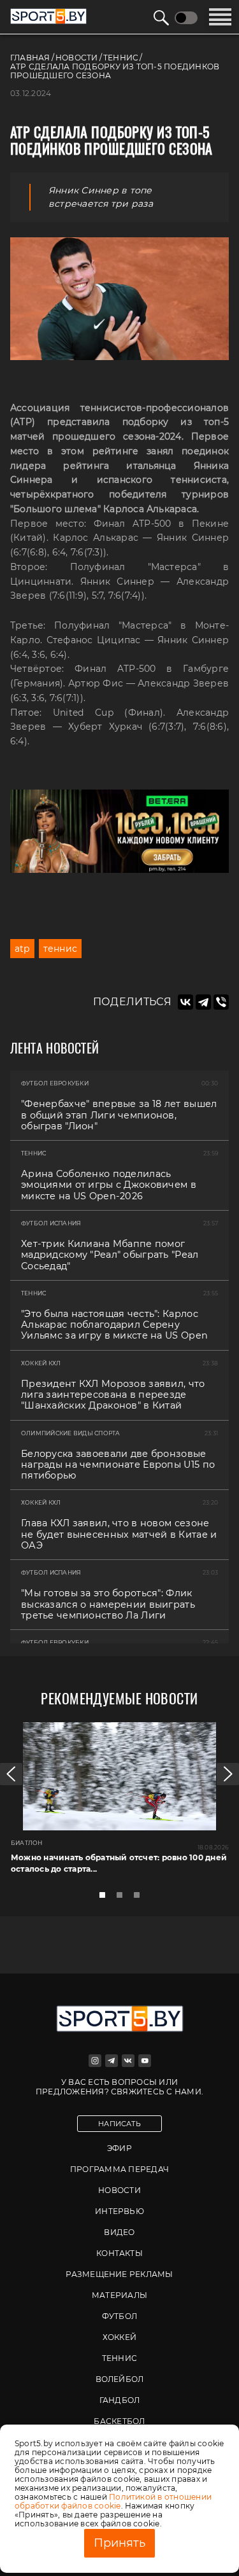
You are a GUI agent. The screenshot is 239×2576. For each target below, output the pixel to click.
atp (22, 949)
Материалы (119, 2295)
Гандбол (120, 2400)
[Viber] (221, 1002)
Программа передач (119, 2169)
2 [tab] (123, 1898)
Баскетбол (119, 2421)
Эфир (119, 2148)
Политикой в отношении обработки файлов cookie (113, 2501)
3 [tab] (140, 1898)
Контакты (119, 2253)
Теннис (119, 2358)
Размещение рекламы (119, 2274)
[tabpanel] (119, 1803)
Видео (119, 2232)
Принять (119, 2543)
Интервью (119, 2211)
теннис (60, 949)
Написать (119, 2124)
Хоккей (119, 2337)
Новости (119, 2190)
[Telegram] (203, 1002)
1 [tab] (106, 1898)
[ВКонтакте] (185, 1002)
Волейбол (120, 2379)
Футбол (119, 2316)
